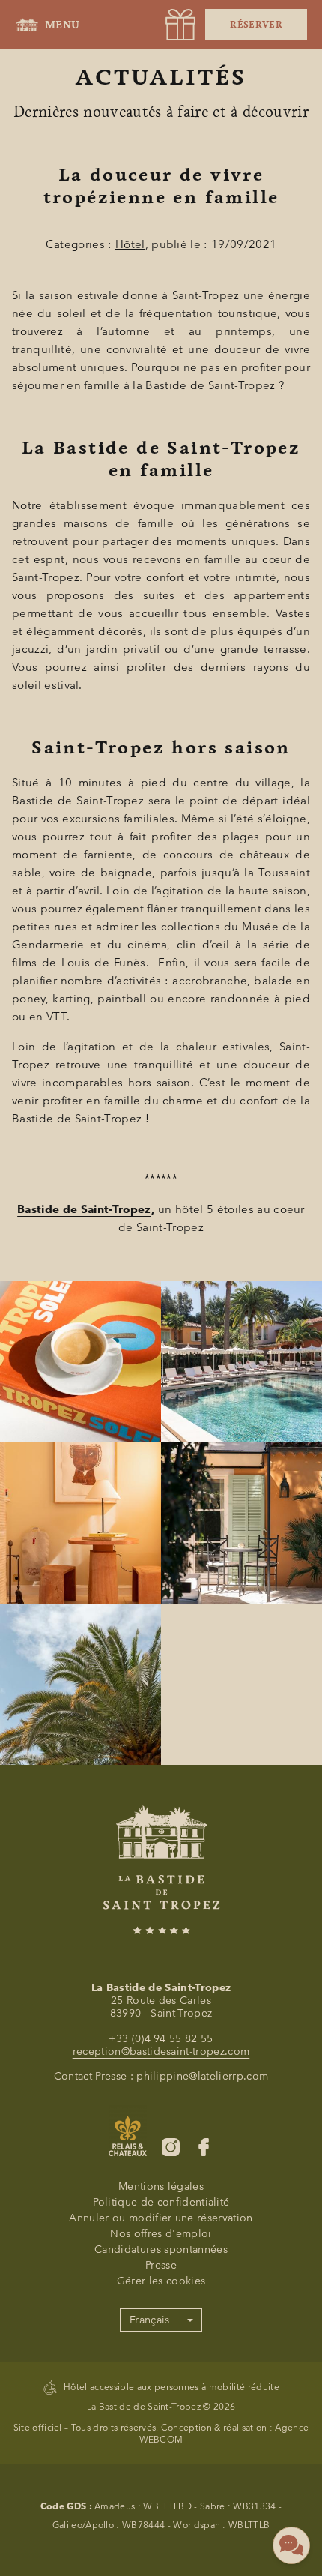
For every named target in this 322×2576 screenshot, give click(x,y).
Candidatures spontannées (161, 2250)
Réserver (256, 25)
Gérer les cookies (161, 2281)
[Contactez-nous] (291, 2545)
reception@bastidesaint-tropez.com (161, 2052)
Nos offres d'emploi (161, 2234)
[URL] (180, 25)
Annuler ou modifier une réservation (161, 2218)
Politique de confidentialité (161, 2202)
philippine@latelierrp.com (202, 2076)
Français (150, 2320)
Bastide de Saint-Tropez (84, 1209)
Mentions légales (161, 2187)
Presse (161, 2265)
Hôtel (130, 244)
